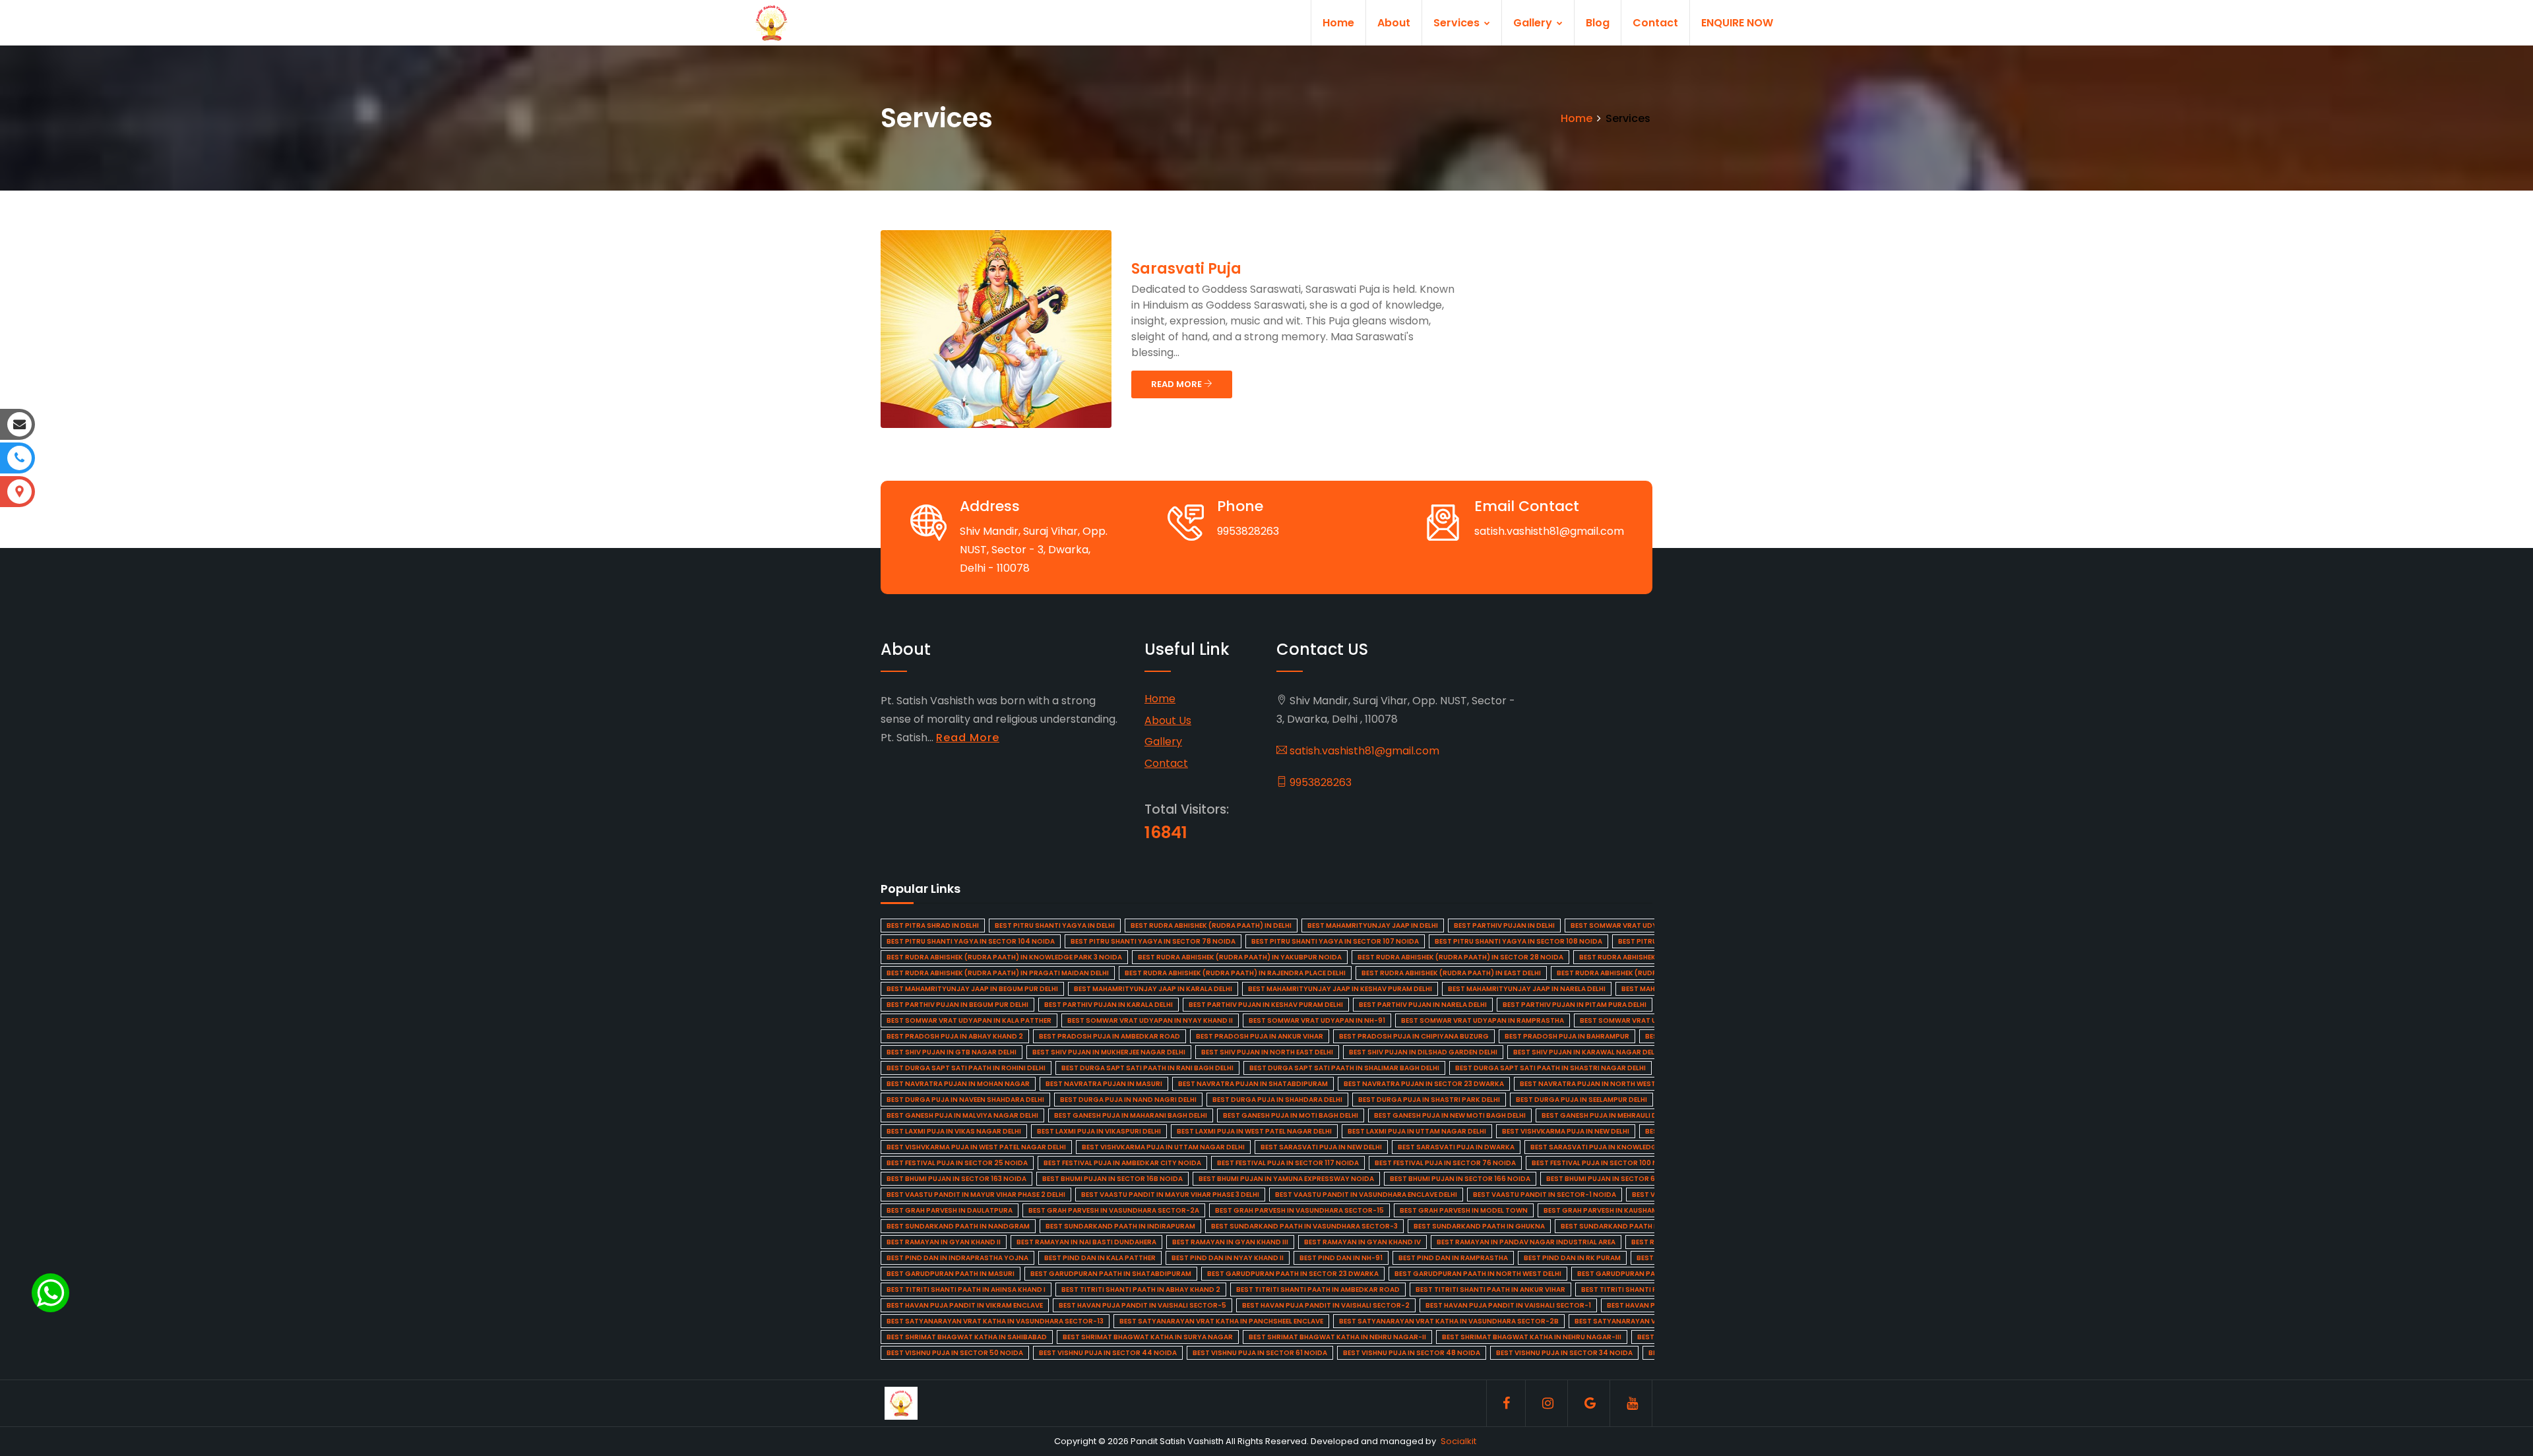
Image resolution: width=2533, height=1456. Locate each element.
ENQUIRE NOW (1737, 23)
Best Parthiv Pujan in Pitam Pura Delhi (1575, 1005)
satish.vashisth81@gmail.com (1363, 751)
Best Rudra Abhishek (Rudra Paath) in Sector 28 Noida (1460, 957)
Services (1458, 23)
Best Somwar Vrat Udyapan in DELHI (1638, 925)
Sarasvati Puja (1186, 269)
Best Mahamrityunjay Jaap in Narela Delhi (1527, 989)
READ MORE (1177, 384)
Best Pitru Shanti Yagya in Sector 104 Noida (971, 941)
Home (1338, 23)
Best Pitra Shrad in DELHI (933, 925)
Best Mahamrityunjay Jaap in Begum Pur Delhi (972, 989)
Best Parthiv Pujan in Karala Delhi (1109, 1005)
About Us (1168, 720)
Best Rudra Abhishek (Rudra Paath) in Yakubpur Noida (1240, 957)
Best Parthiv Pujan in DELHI (1504, 925)
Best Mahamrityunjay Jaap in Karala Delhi (1153, 989)
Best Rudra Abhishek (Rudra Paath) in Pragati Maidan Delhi (998, 973)
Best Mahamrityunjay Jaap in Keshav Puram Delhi (1340, 989)
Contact (1655, 23)
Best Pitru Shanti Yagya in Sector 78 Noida (1153, 941)
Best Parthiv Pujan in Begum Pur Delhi (957, 1005)
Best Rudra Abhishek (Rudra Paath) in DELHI (1211, 925)
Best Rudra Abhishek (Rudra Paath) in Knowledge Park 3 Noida (1004, 957)
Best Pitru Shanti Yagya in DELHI (1055, 925)
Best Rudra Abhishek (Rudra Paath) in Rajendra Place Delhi (1235, 973)
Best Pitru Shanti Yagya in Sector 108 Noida (1518, 941)
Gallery (1534, 23)
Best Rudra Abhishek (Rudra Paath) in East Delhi (1451, 973)
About (1394, 23)
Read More (968, 738)
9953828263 (1319, 782)
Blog (1598, 23)
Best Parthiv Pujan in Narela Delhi (1423, 1005)
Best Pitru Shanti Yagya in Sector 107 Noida (1335, 941)
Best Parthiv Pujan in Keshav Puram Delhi (1266, 1005)
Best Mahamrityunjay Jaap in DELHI (1373, 925)
